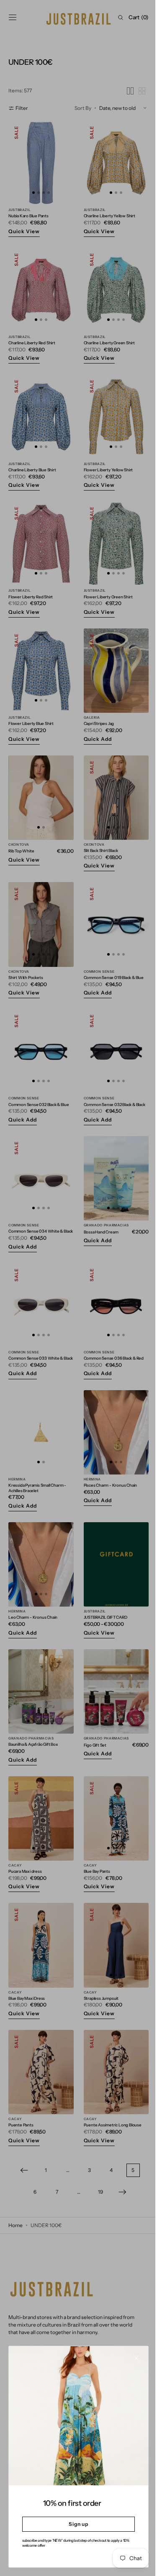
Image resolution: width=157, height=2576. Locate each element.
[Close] (130, 2365)
